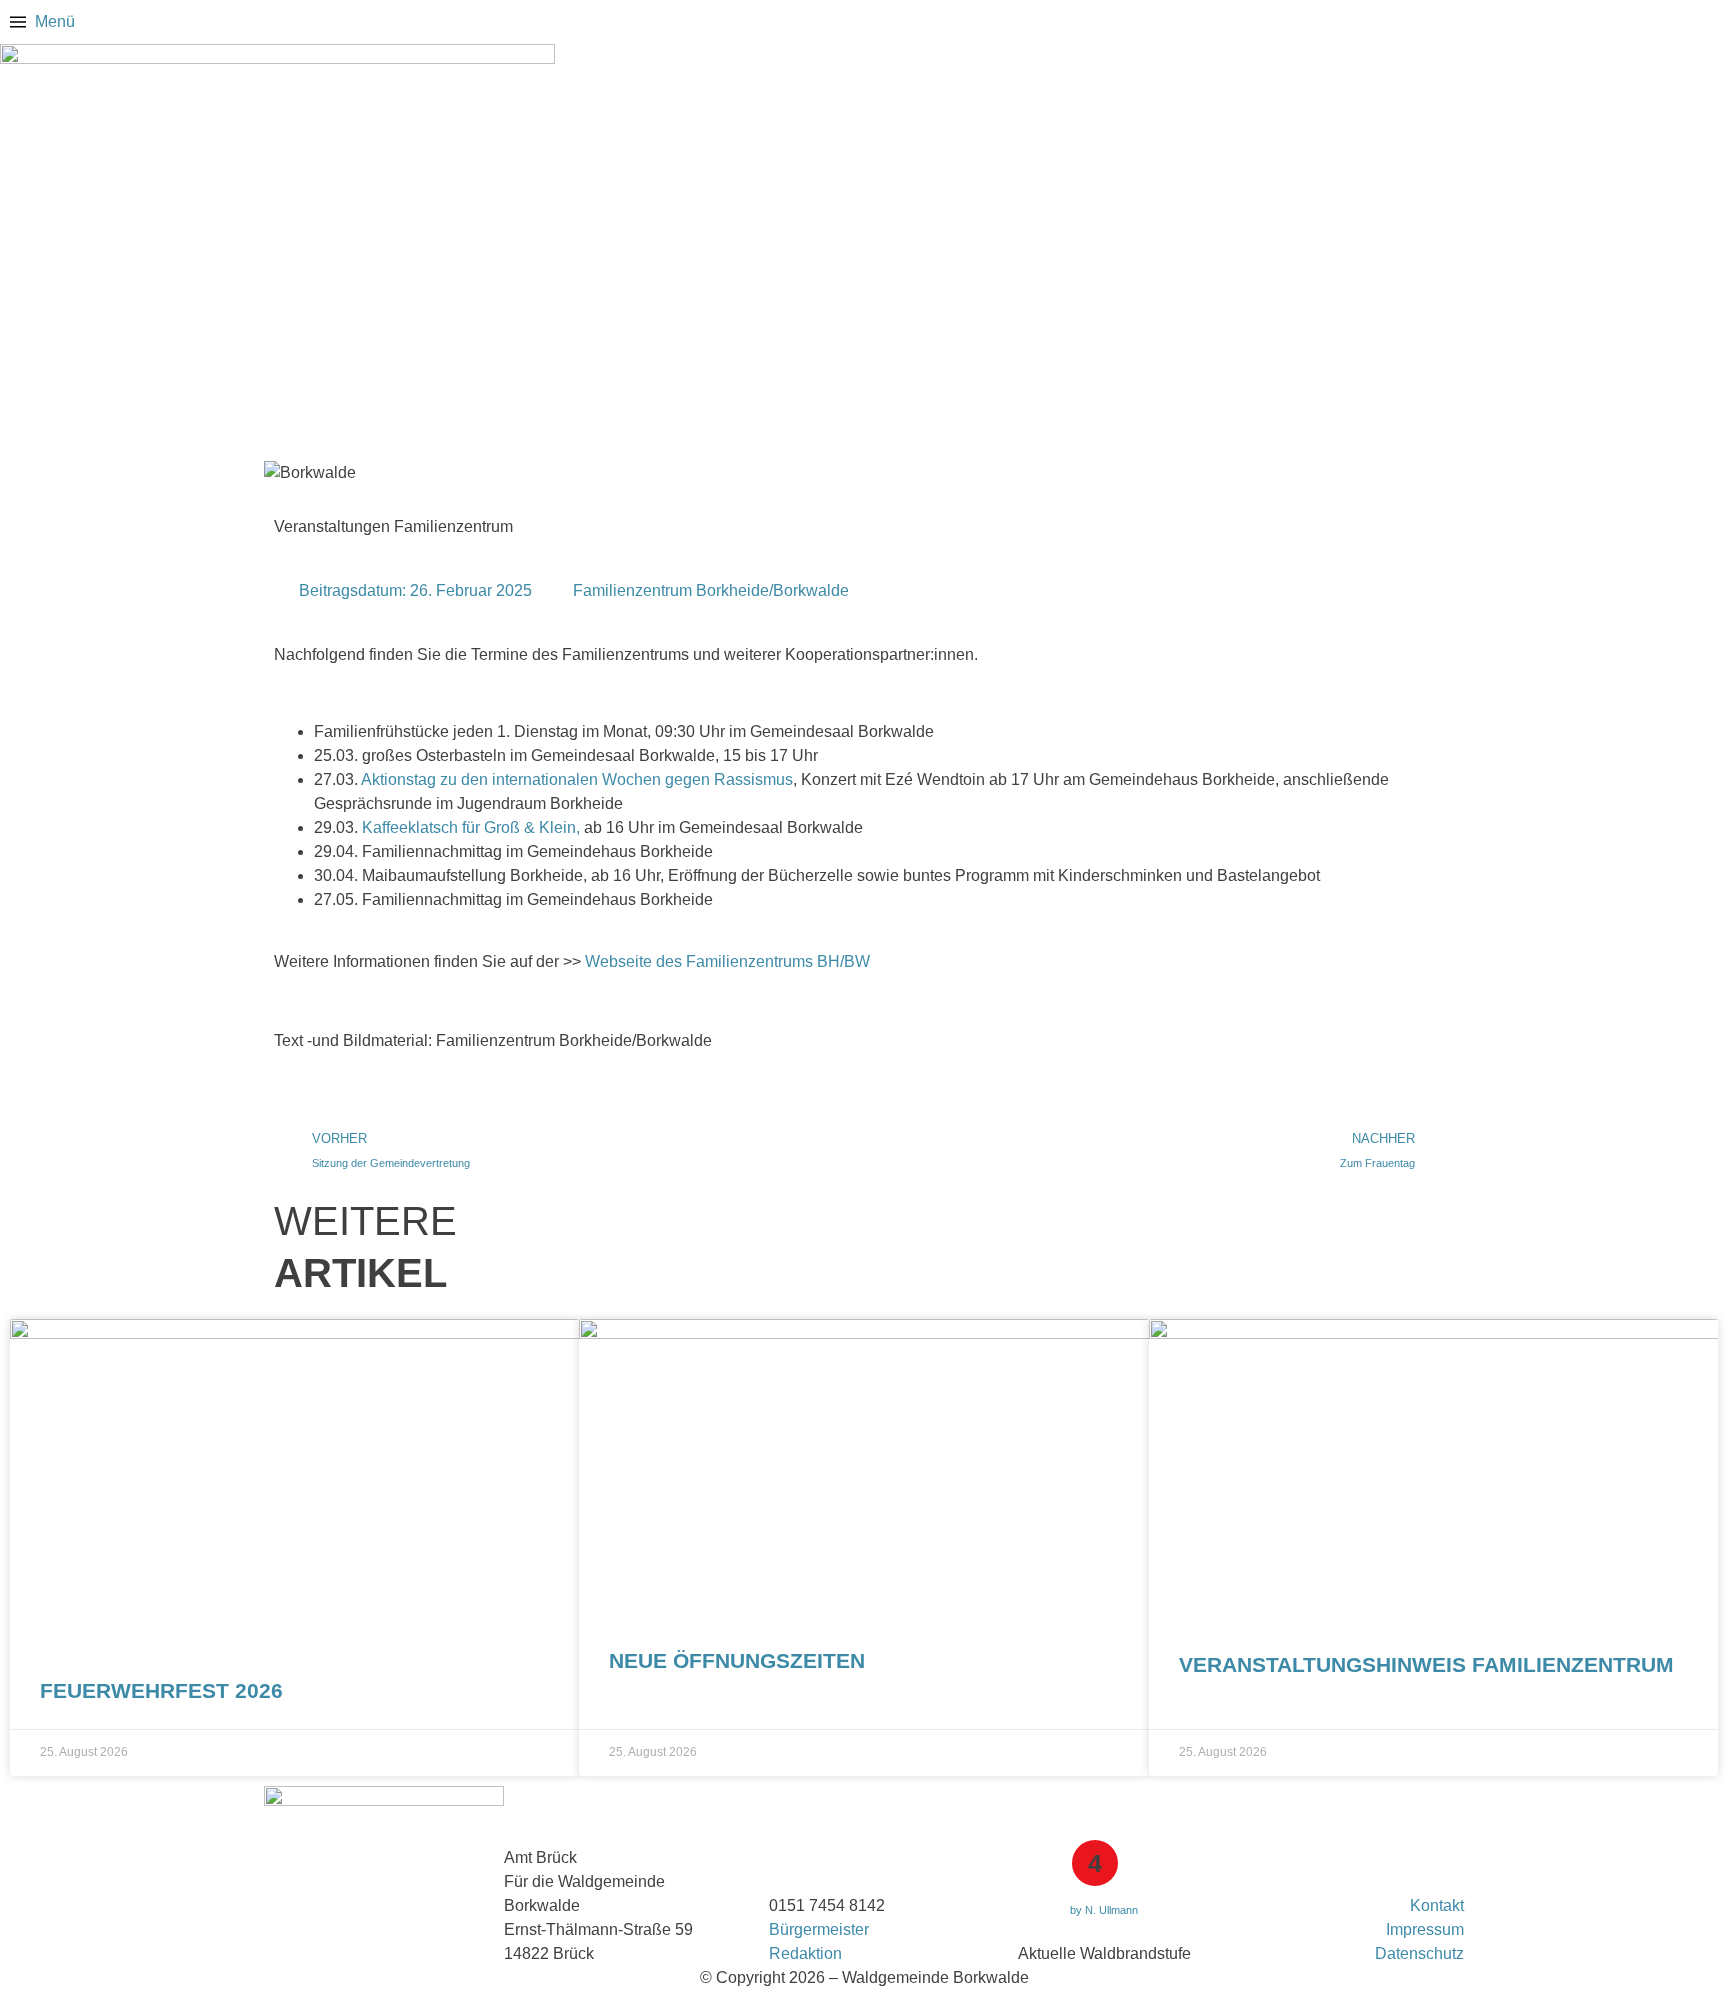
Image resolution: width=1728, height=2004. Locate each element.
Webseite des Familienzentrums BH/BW (727, 961)
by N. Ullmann (1104, 1910)
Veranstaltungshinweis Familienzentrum (1426, 1664)
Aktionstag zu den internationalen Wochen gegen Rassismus (577, 779)
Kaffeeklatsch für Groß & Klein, (471, 827)
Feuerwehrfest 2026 (161, 1690)
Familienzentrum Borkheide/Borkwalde (711, 590)
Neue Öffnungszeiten (737, 1660)
